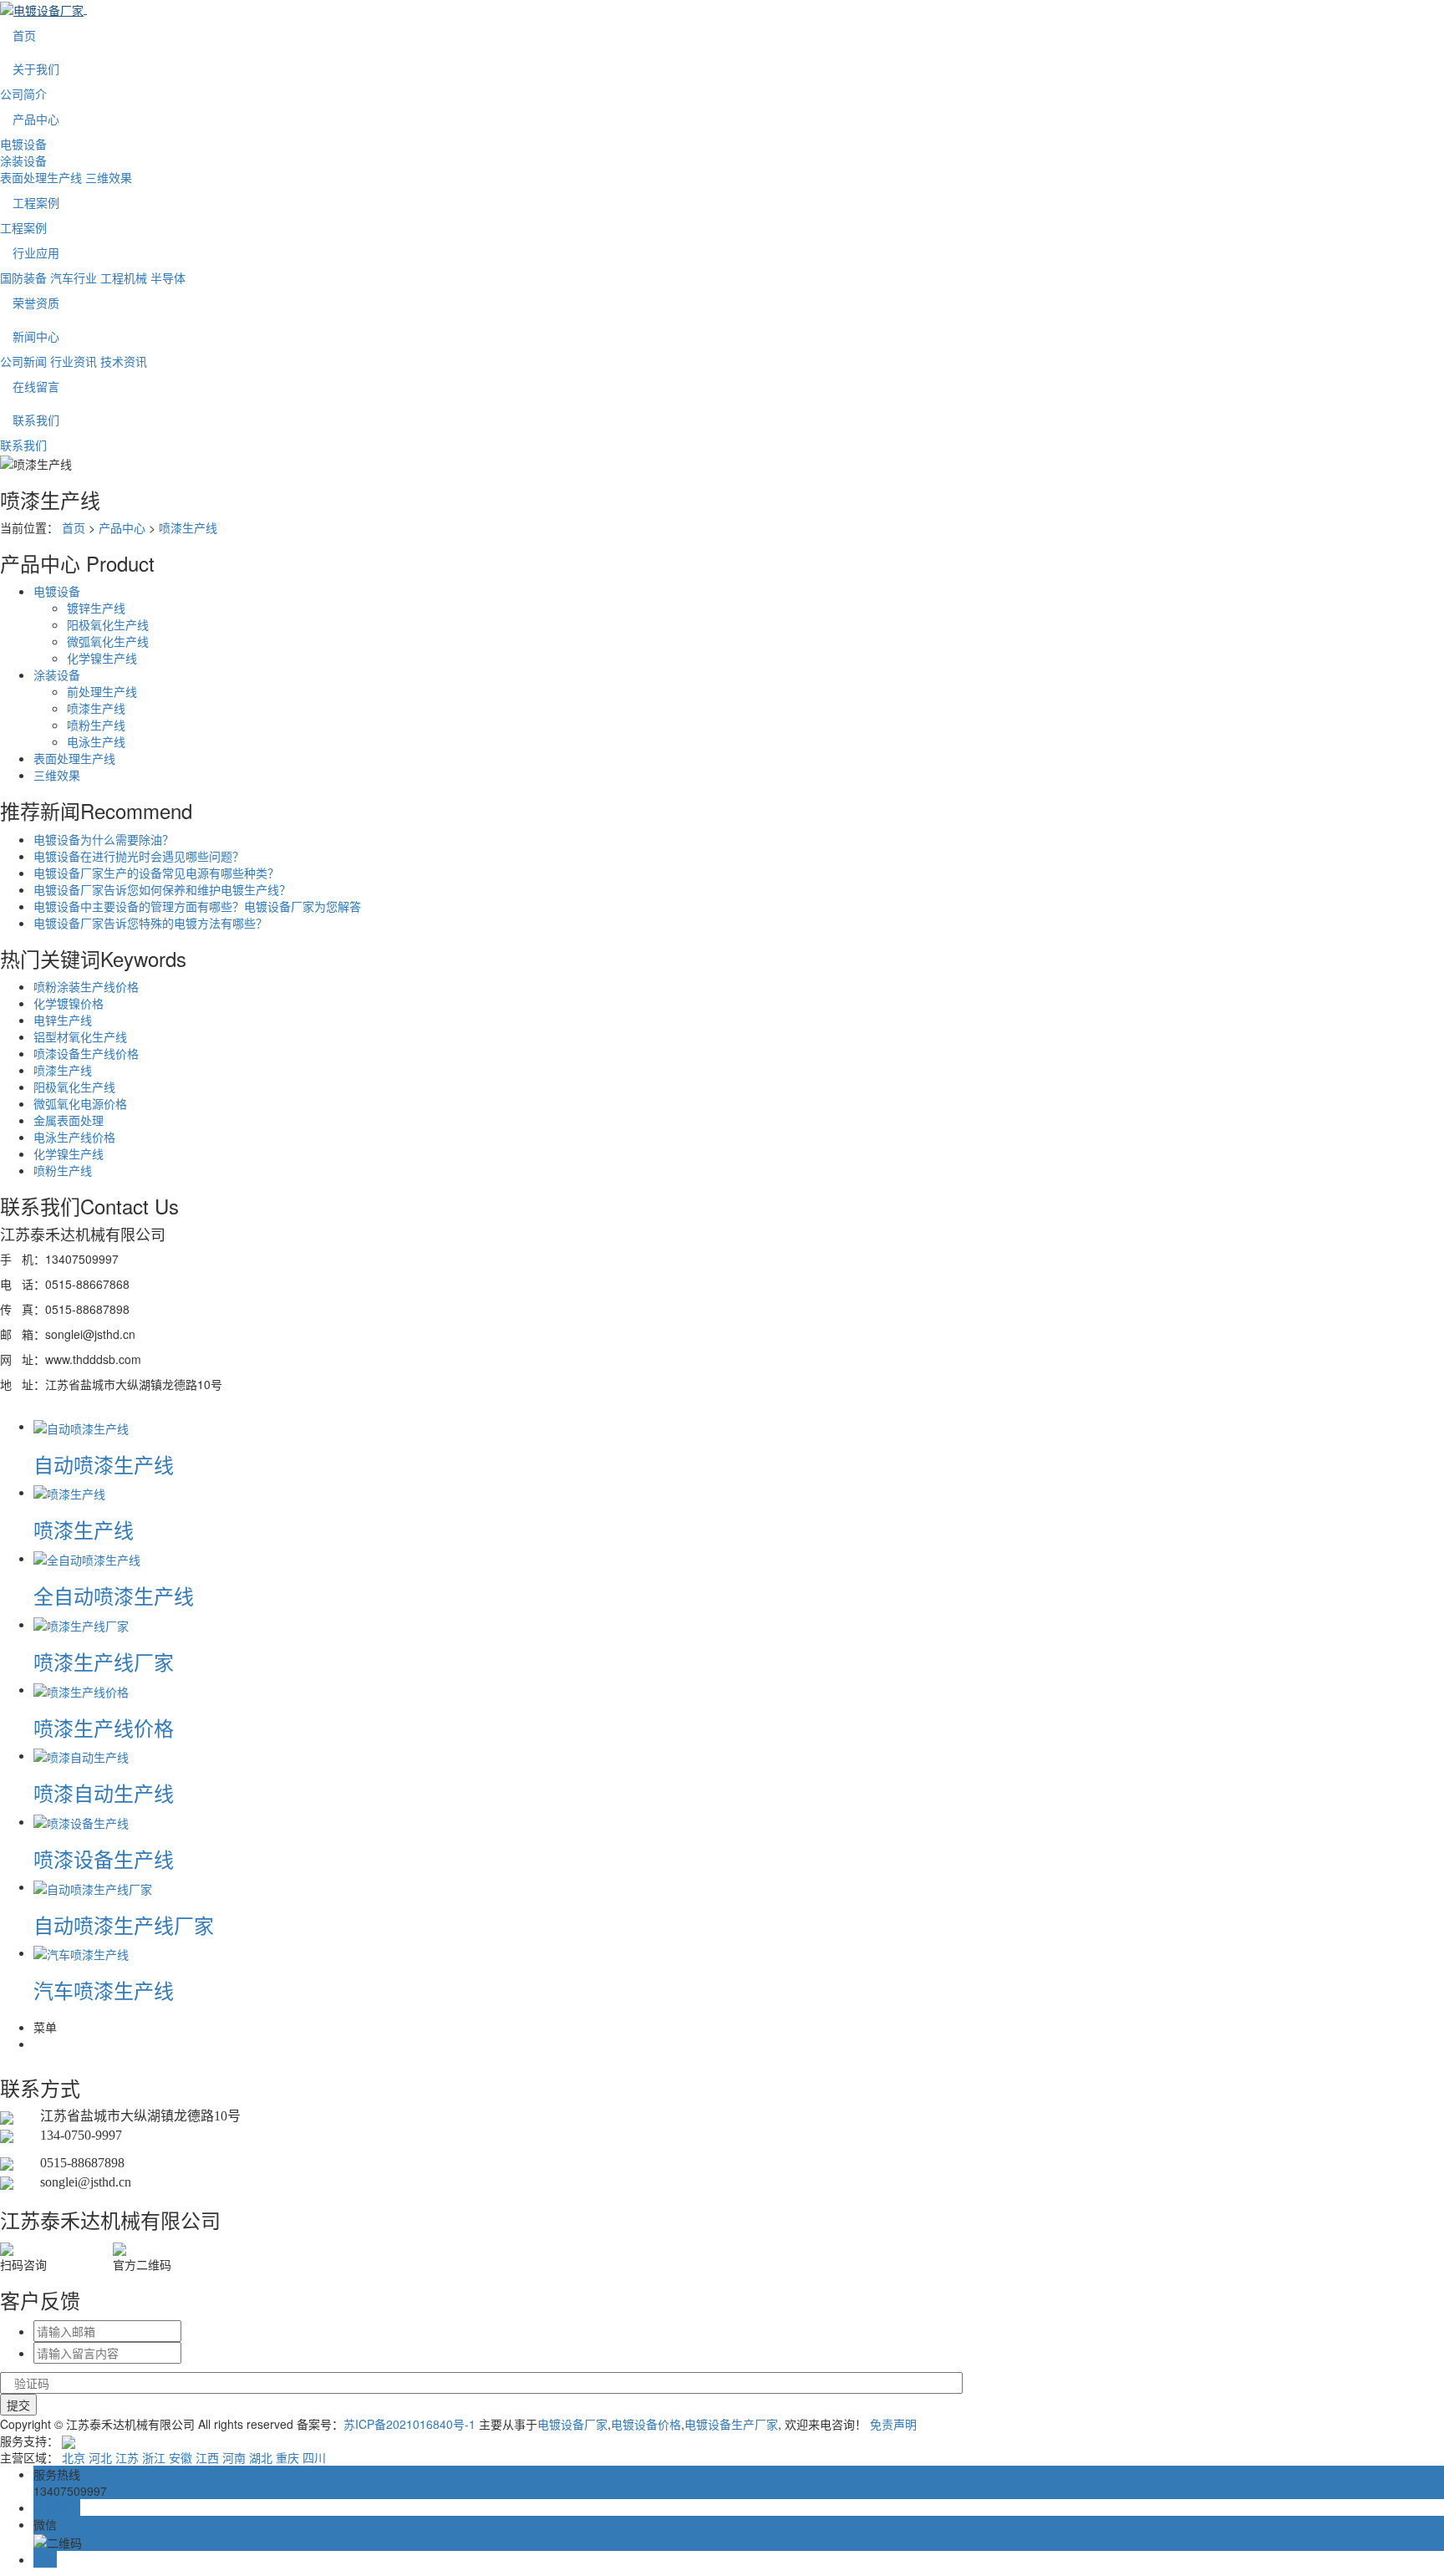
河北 (100, 2457)
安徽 (180, 2457)
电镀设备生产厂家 (731, 2424)
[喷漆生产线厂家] (81, 1624)
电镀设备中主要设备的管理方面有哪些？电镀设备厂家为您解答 (197, 906)
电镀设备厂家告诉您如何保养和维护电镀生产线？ (162, 889)
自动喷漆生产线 (104, 1464)
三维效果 (109, 177)
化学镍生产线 (102, 658)
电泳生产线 (96, 741)
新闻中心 (36, 336)
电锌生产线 (63, 1020)
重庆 (287, 2457)
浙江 (154, 2457)
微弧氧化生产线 (108, 641)
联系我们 (36, 420)
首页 (24, 35)
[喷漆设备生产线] (81, 1821)
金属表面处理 (69, 1120)
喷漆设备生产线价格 (86, 1053)
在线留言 (36, 386)
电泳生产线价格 (74, 1137)
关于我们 (36, 69)
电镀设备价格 (646, 2424)
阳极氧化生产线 (108, 624)
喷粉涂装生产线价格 (86, 986)
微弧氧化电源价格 (80, 1103)
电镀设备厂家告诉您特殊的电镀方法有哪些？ (150, 923)
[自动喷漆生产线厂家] (93, 1886)
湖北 (261, 2457)
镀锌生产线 (96, 608)
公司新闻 (23, 361)
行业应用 (36, 252)
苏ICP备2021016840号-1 (409, 2424)
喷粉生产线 (96, 725)
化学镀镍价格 (69, 1003)
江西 (207, 2457)
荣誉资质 (36, 303)
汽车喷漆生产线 (104, 1990)
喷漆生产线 (188, 527)
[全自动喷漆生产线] (87, 1558)
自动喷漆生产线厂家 (124, 1924)
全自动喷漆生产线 (114, 1595)
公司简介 (23, 94)
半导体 (168, 277)
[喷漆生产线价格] (81, 1689)
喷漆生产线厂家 (104, 1661)
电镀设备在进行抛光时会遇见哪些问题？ (139, 856)
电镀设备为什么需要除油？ (104, 839)
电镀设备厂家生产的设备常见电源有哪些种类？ (156, 873)
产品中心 (36, 119)
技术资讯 (124, 361)
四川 (314, 2457)
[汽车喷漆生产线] (81, 1952)
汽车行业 (74, 277)
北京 (74, 2457)
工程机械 (124, 277)
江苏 (127, 2457)
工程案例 (36, 202)
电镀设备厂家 (572, 2424)
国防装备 (23, 277)
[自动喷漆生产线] (81, 1426)
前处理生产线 (102, 691)
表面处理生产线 (41, 177)
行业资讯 (74, 361)
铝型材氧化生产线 (80, 1036)
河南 (234, 2457)
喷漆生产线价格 (104, 1727)
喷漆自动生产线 (104, 1792)
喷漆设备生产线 (104, 1858)
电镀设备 (23, 144)
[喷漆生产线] (69, 1492)
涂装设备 (23, 160)
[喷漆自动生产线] (81, 1755)
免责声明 (893, 2424)
